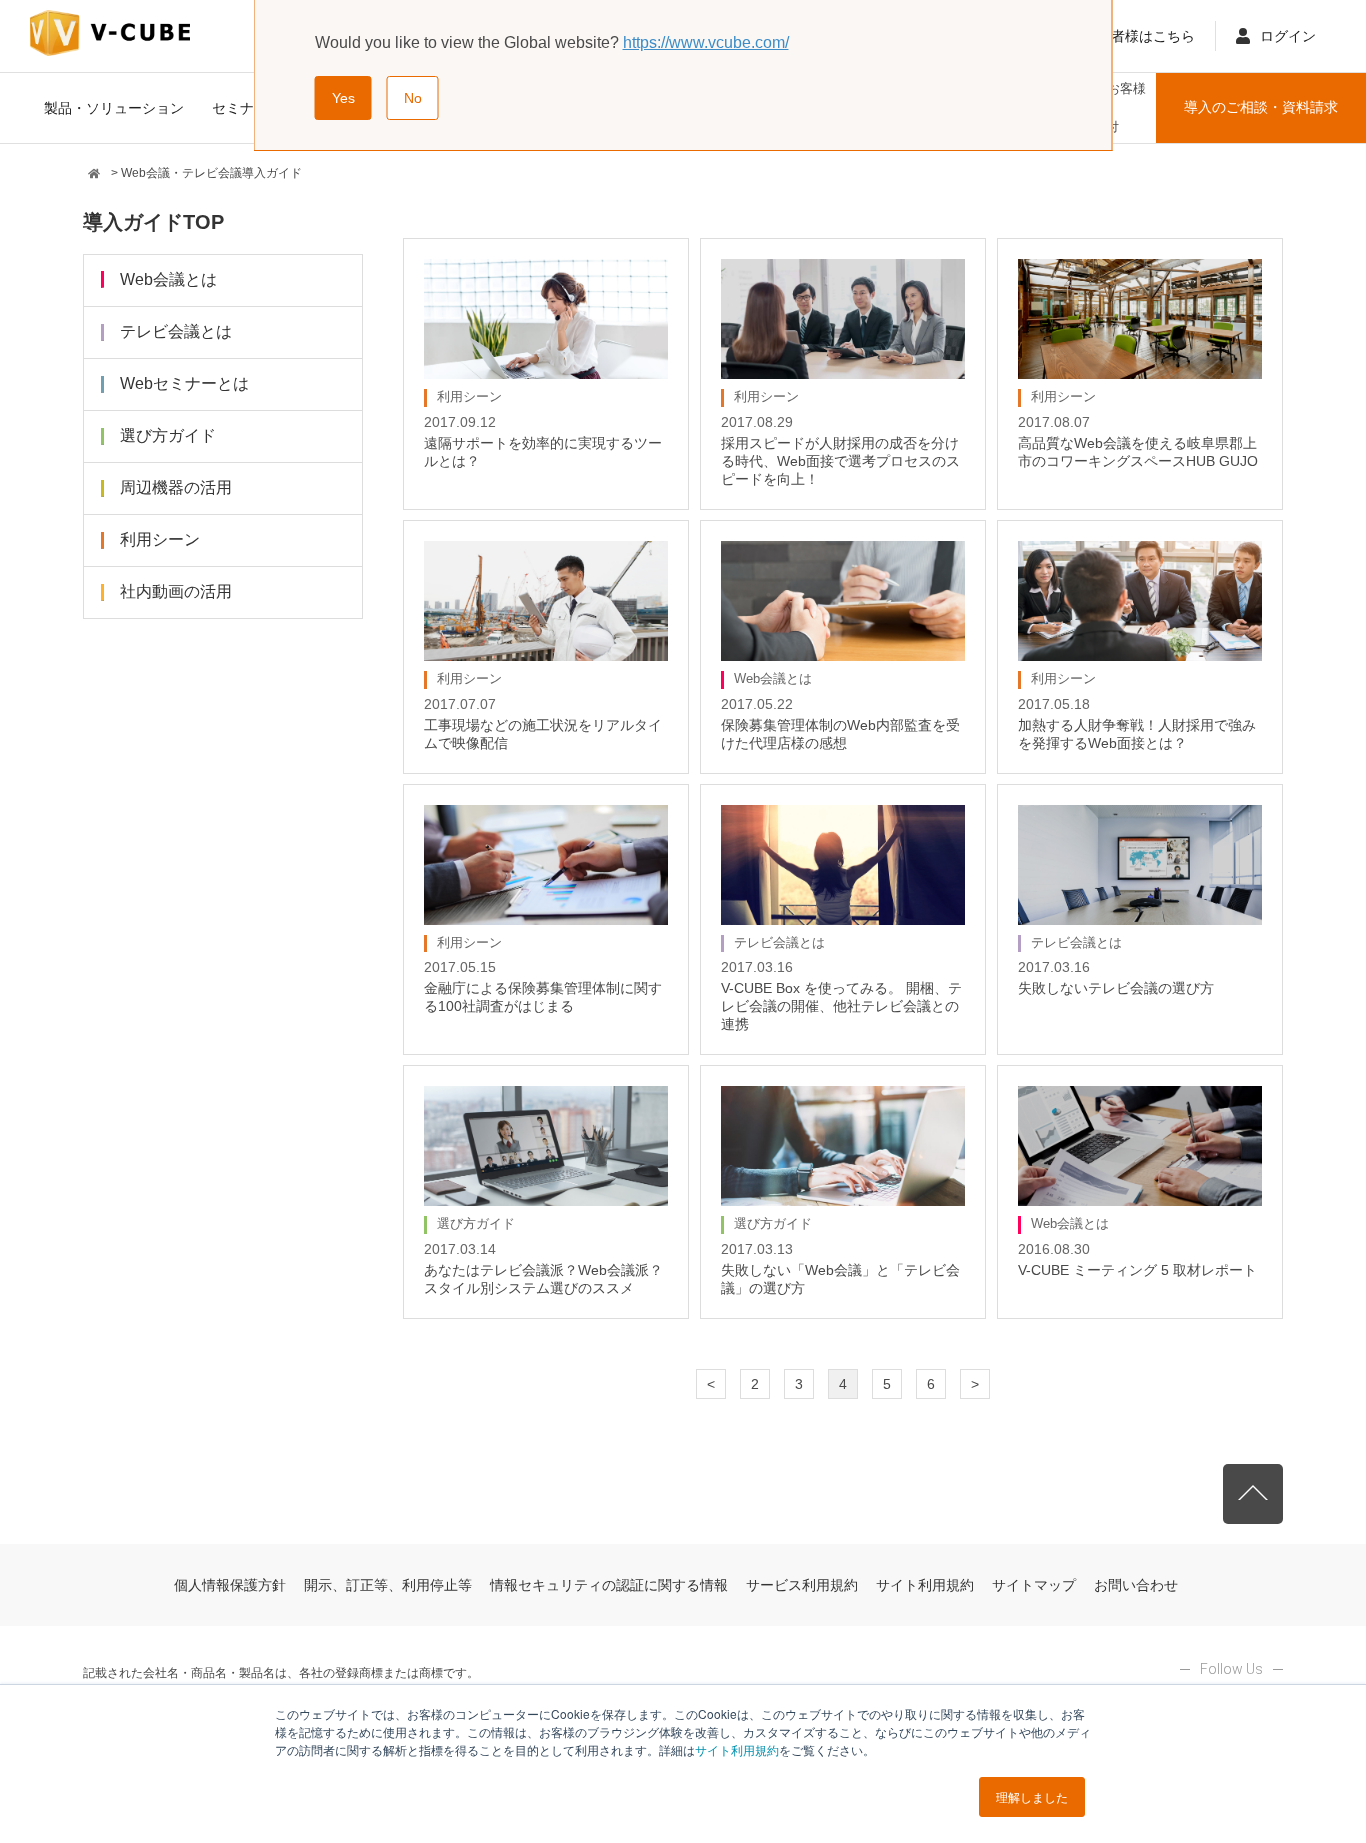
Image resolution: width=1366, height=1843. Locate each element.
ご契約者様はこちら (1132, 36)
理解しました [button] (1032, 1796)
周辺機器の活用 (176, 487)
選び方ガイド (168, 435)
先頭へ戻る (1253, 1494)
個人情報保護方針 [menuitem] (230, 1585)
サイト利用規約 (737, 1749)
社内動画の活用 (176, 591)
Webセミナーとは (184, 383)
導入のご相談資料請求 (1261, 107)
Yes (343, 98)
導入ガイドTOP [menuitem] (153, 222)
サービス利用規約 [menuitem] (802, 1585)
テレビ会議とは (176, 331)
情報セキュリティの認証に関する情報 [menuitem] (609, 1585)
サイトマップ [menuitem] (1034, 1585)
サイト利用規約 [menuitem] (925, 1585)
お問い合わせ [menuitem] (1136, 1585)
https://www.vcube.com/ (706, 42)
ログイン (1288, 36)
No (413, 98)
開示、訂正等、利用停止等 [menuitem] (388, 1585)
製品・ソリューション (114, 108)
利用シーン (160, 539)
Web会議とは (168, 279)
